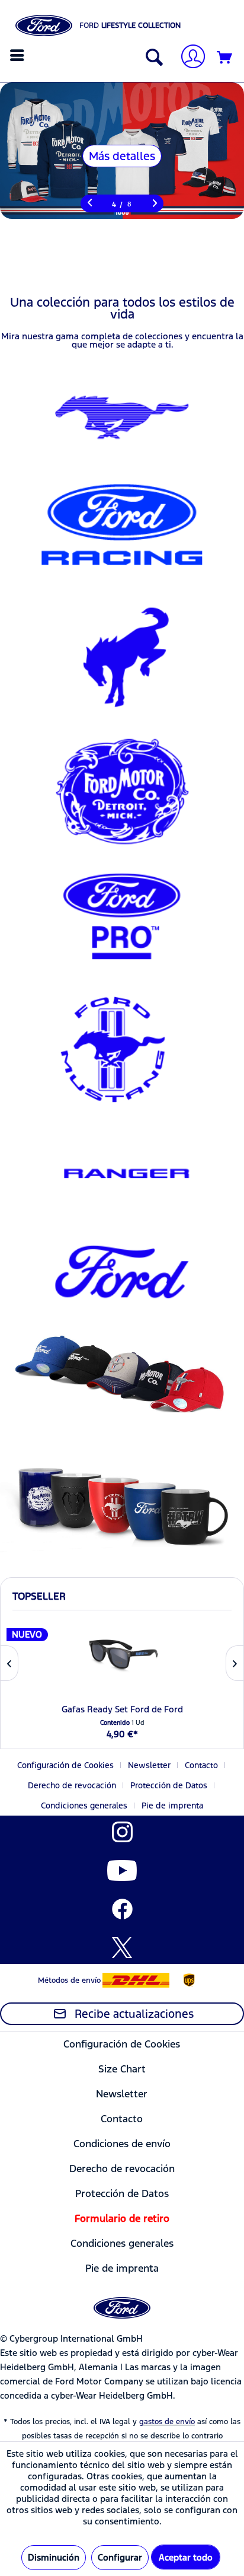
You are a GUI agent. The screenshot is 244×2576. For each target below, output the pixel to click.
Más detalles (122, 156)
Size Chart (122, 2069)
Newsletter (149, 1765)
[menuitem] (19, 55)
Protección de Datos (169, 1785)
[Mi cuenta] (188, 58)
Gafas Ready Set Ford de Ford (122, 1709)
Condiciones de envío (122, 2144)
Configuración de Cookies (65, 1765)
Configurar (120, 2557)
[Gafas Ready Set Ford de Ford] (122, 1654)
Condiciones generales (84, 1806)
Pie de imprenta (172, 1806)
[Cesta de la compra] (225, 58)
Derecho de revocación (72, 1785)
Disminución (54, 2557)
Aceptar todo (186, 2557)
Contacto (201, 1765)
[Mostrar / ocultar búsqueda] (152, 58)
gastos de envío (167, 2422)
